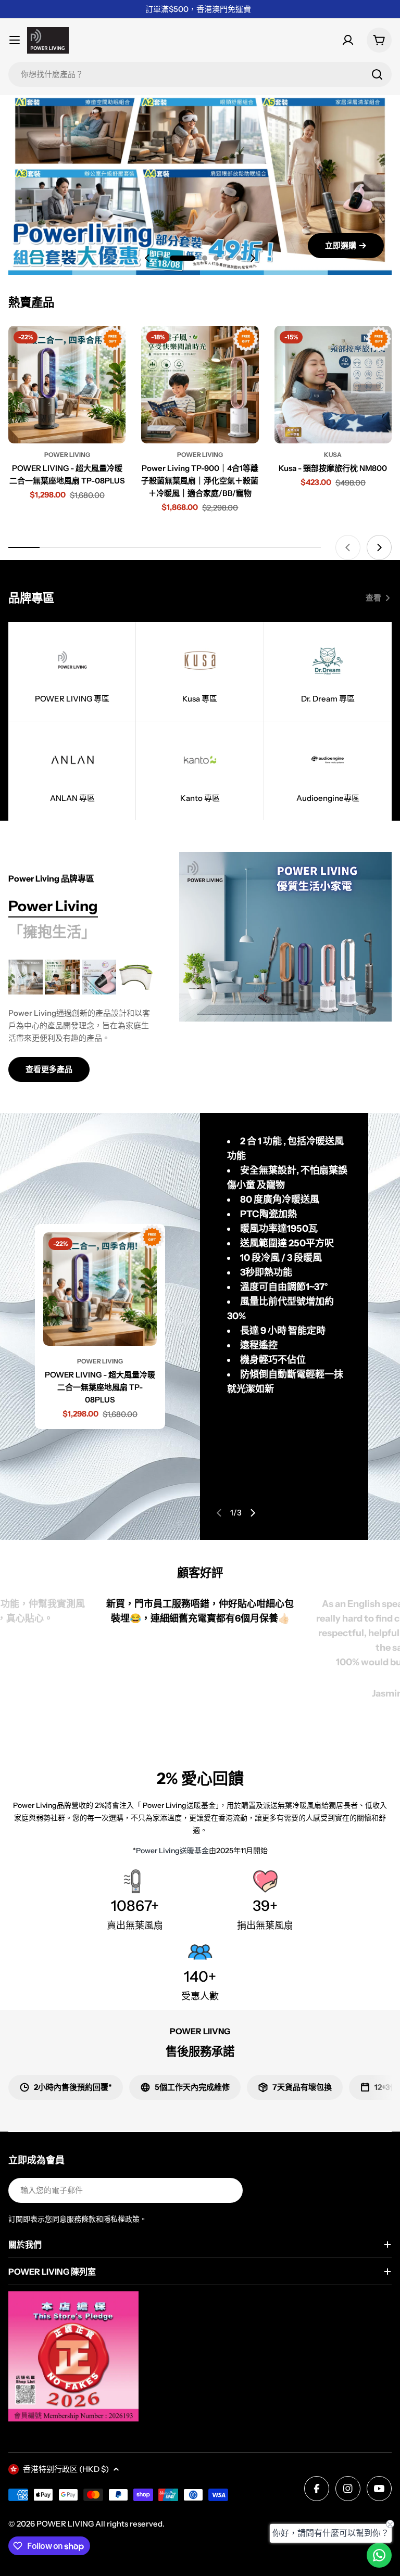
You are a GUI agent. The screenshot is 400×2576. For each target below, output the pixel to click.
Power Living (67, 455)
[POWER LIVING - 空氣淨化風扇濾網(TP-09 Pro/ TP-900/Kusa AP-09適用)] (135, 977)
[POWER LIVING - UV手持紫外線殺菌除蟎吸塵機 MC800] (99, 977)
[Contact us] (379, 2555)
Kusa (333, 455)
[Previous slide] (147, 258)
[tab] (53, 907)
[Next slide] (253, 258)
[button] (161, 258)
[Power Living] (285, 937)
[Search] (377, 74)
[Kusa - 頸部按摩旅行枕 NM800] (333, 384)
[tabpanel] (81, 1021)
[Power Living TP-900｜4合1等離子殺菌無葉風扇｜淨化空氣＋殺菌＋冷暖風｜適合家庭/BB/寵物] (200, 384)
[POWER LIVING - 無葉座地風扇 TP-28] (26, 977)
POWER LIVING (65, 2524)
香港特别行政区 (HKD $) (66, 2469)
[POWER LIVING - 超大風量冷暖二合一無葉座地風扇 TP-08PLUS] (67, 384)
